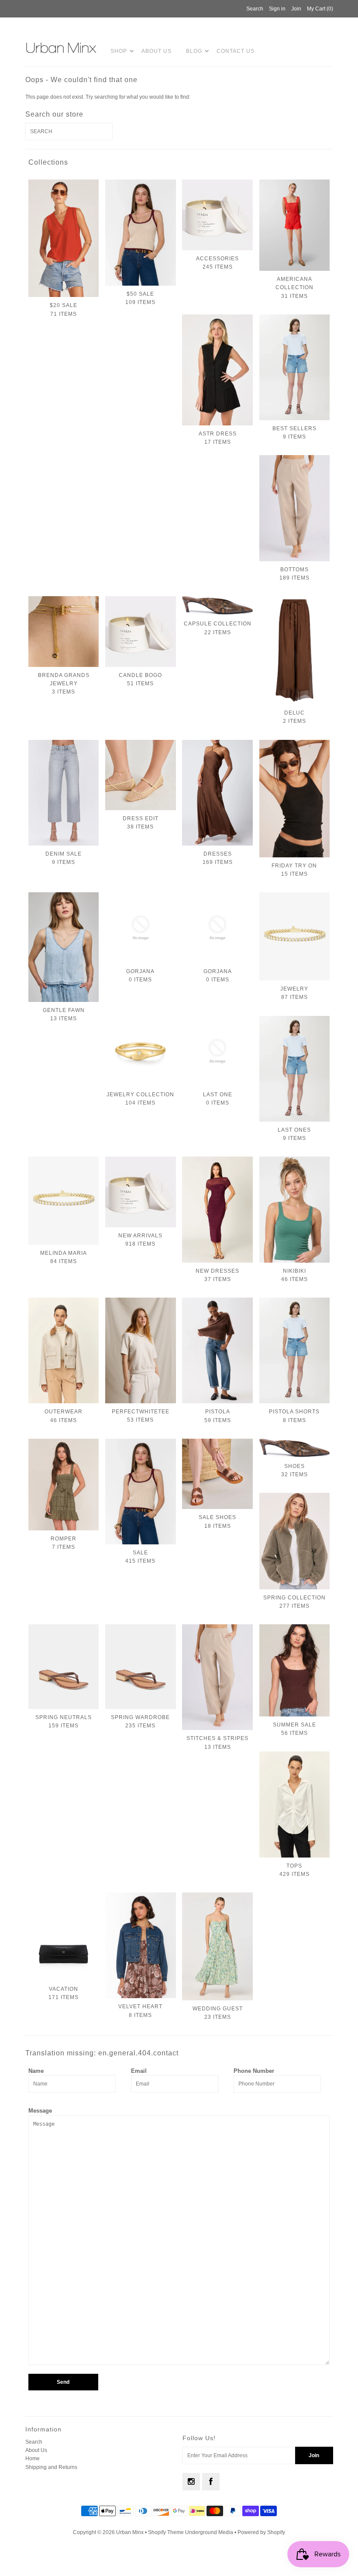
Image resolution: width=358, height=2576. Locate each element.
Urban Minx (131, 2532)
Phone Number (254, 2071)
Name (36, 2071)
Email (139, 2071)
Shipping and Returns (51, 2467)
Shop (119, 51)
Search (34, 2442)
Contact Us (236, 51)
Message (40, 2111)
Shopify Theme (166, 2532)
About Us (157, 51)
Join (296, 9)
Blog (194, 51)
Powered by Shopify (261, 2532)
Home (33, 2459)
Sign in (277, 9)
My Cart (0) (320, 9)
